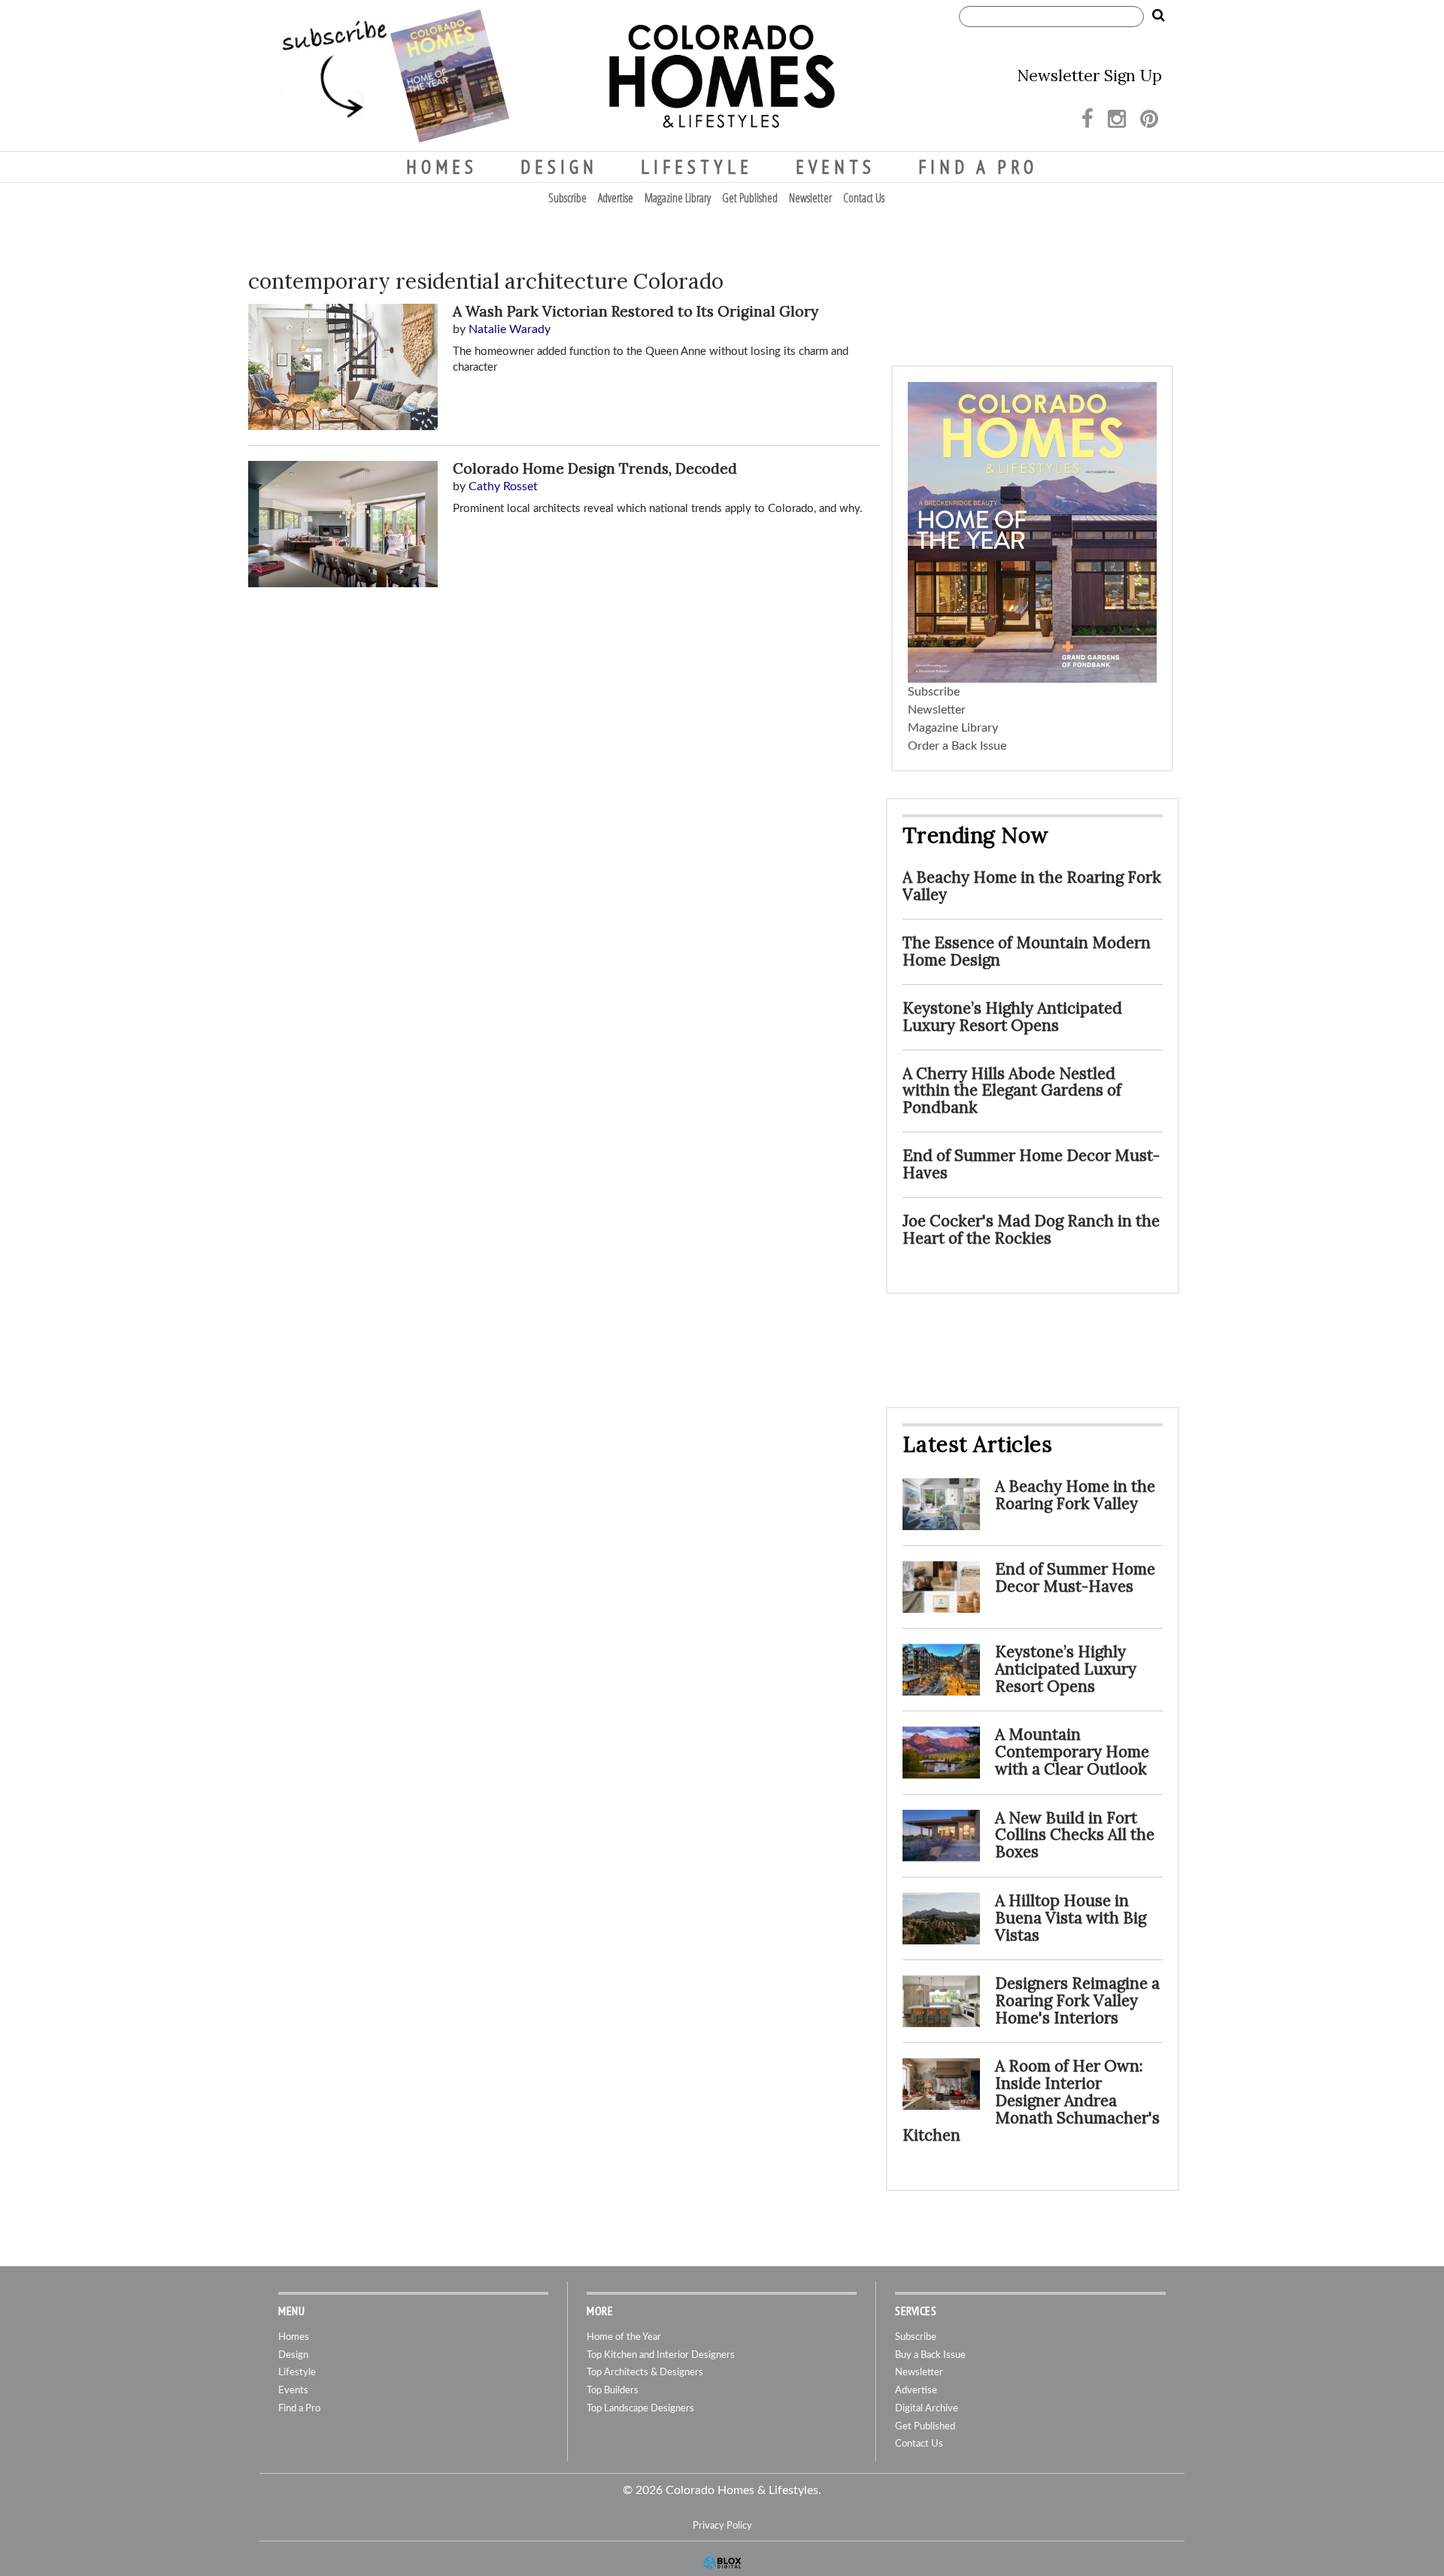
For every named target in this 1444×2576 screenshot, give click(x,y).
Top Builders (613, 2391)
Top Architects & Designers (645, 2373)
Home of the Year (624, 2337)
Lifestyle (697, 167)
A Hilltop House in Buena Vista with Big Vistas (1071, 1918)
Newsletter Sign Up (1089, 76)
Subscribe (567, 198)
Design (559, 167)
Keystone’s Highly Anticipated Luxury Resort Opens (1012, 1017)
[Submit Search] (1158, 16)
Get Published (750, 198)
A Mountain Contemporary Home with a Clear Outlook (1072, 1752)
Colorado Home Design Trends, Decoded (595, 468)
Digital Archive (927, 2409)
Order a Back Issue (957, 746)
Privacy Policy (722, 2526)
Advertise (616, 198)
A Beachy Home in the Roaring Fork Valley (1032, 886)
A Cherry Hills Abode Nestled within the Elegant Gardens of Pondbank (1012, 1091)
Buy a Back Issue (930, 2355)
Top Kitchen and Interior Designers (661, 2355)
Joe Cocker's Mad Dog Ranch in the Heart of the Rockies (1031, 1229)
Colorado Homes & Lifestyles (722, 76)
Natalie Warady (510, 329)
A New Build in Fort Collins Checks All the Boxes (1075, 1835)
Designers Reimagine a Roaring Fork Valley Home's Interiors (1077, 2000)
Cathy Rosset (503, 486)
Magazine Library (678, 198)
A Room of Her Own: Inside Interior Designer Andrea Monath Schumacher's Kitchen (1031, 2100)
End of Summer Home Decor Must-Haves (1031, 1164)
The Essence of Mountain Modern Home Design (1027, 951)
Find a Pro (978, 167)
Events (836, 167)
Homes (442, 167)
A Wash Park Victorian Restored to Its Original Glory (636, 311)
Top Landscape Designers (640, 2409)
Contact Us (864, 198)
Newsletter (810, 198)
